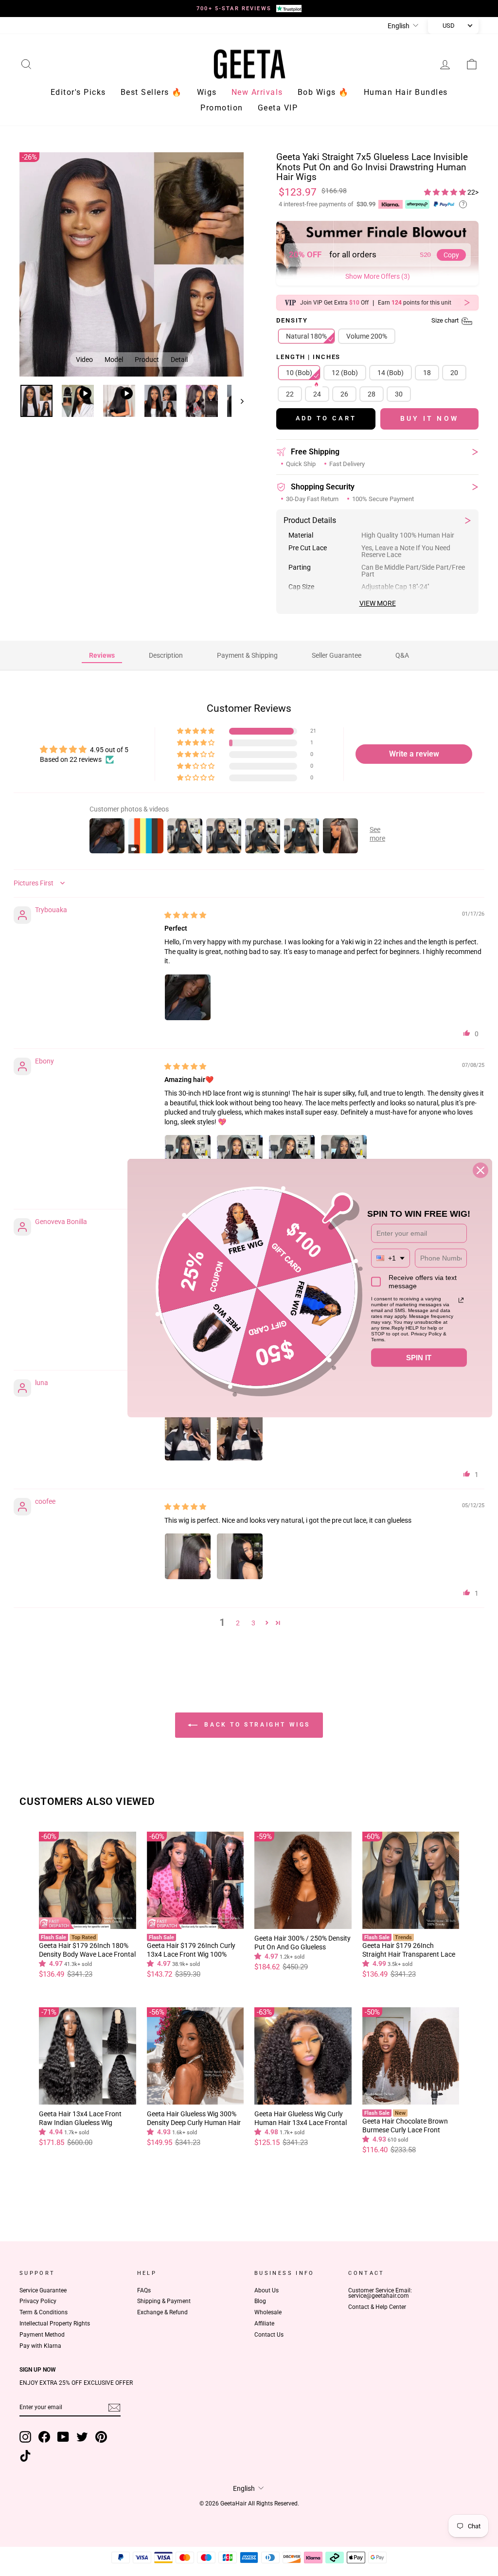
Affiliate (264, 2324)
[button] (446, 192)
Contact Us (269, 2335)
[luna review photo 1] (188, 1438)
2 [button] (238, 1623)
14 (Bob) (391, 373)
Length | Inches (308, 357)
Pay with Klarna (40, 2346)
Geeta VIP (278, 108)
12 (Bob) (345, 373)
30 (399, 394)
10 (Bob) (299, 373)
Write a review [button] (414, 754)
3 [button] (253, 1623)
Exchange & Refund (162, 2312)
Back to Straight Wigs (256, 1725)
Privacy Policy (38, 2301)
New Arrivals (257, 92)
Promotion (222, 108)
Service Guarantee (43, 2290)
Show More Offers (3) (378, 276)
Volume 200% (367, 336)
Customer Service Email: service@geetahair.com (380, 2293)
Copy (451, 255)
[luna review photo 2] (240, 1438)
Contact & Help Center (377, 2307)
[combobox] (391, 1258)
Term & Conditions (44, 2312)
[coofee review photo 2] (240, 1556)
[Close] (480, 1170)
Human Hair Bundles (406, 92)
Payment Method (42, 2335)
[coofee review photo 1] (188, 1556)
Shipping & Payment (164, 2301)
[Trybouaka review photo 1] (188, 997)
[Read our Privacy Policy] (461, 1300)
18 (427, 373)
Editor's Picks (78, 92)
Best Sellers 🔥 (151, 92)
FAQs (144, 2290)
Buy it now (429, 418)
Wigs (207, 92)
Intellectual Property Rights (55, 2324)
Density (368, 321)
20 (454, 373)
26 (344, 394)
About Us (267, 2290)
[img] (185, 915)
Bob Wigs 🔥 (323, 92)
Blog (260, 2301)
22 (290, 394)
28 (372, 394)
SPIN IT (419, 1357)
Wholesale (268, 2312)
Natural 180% (306, 336)
